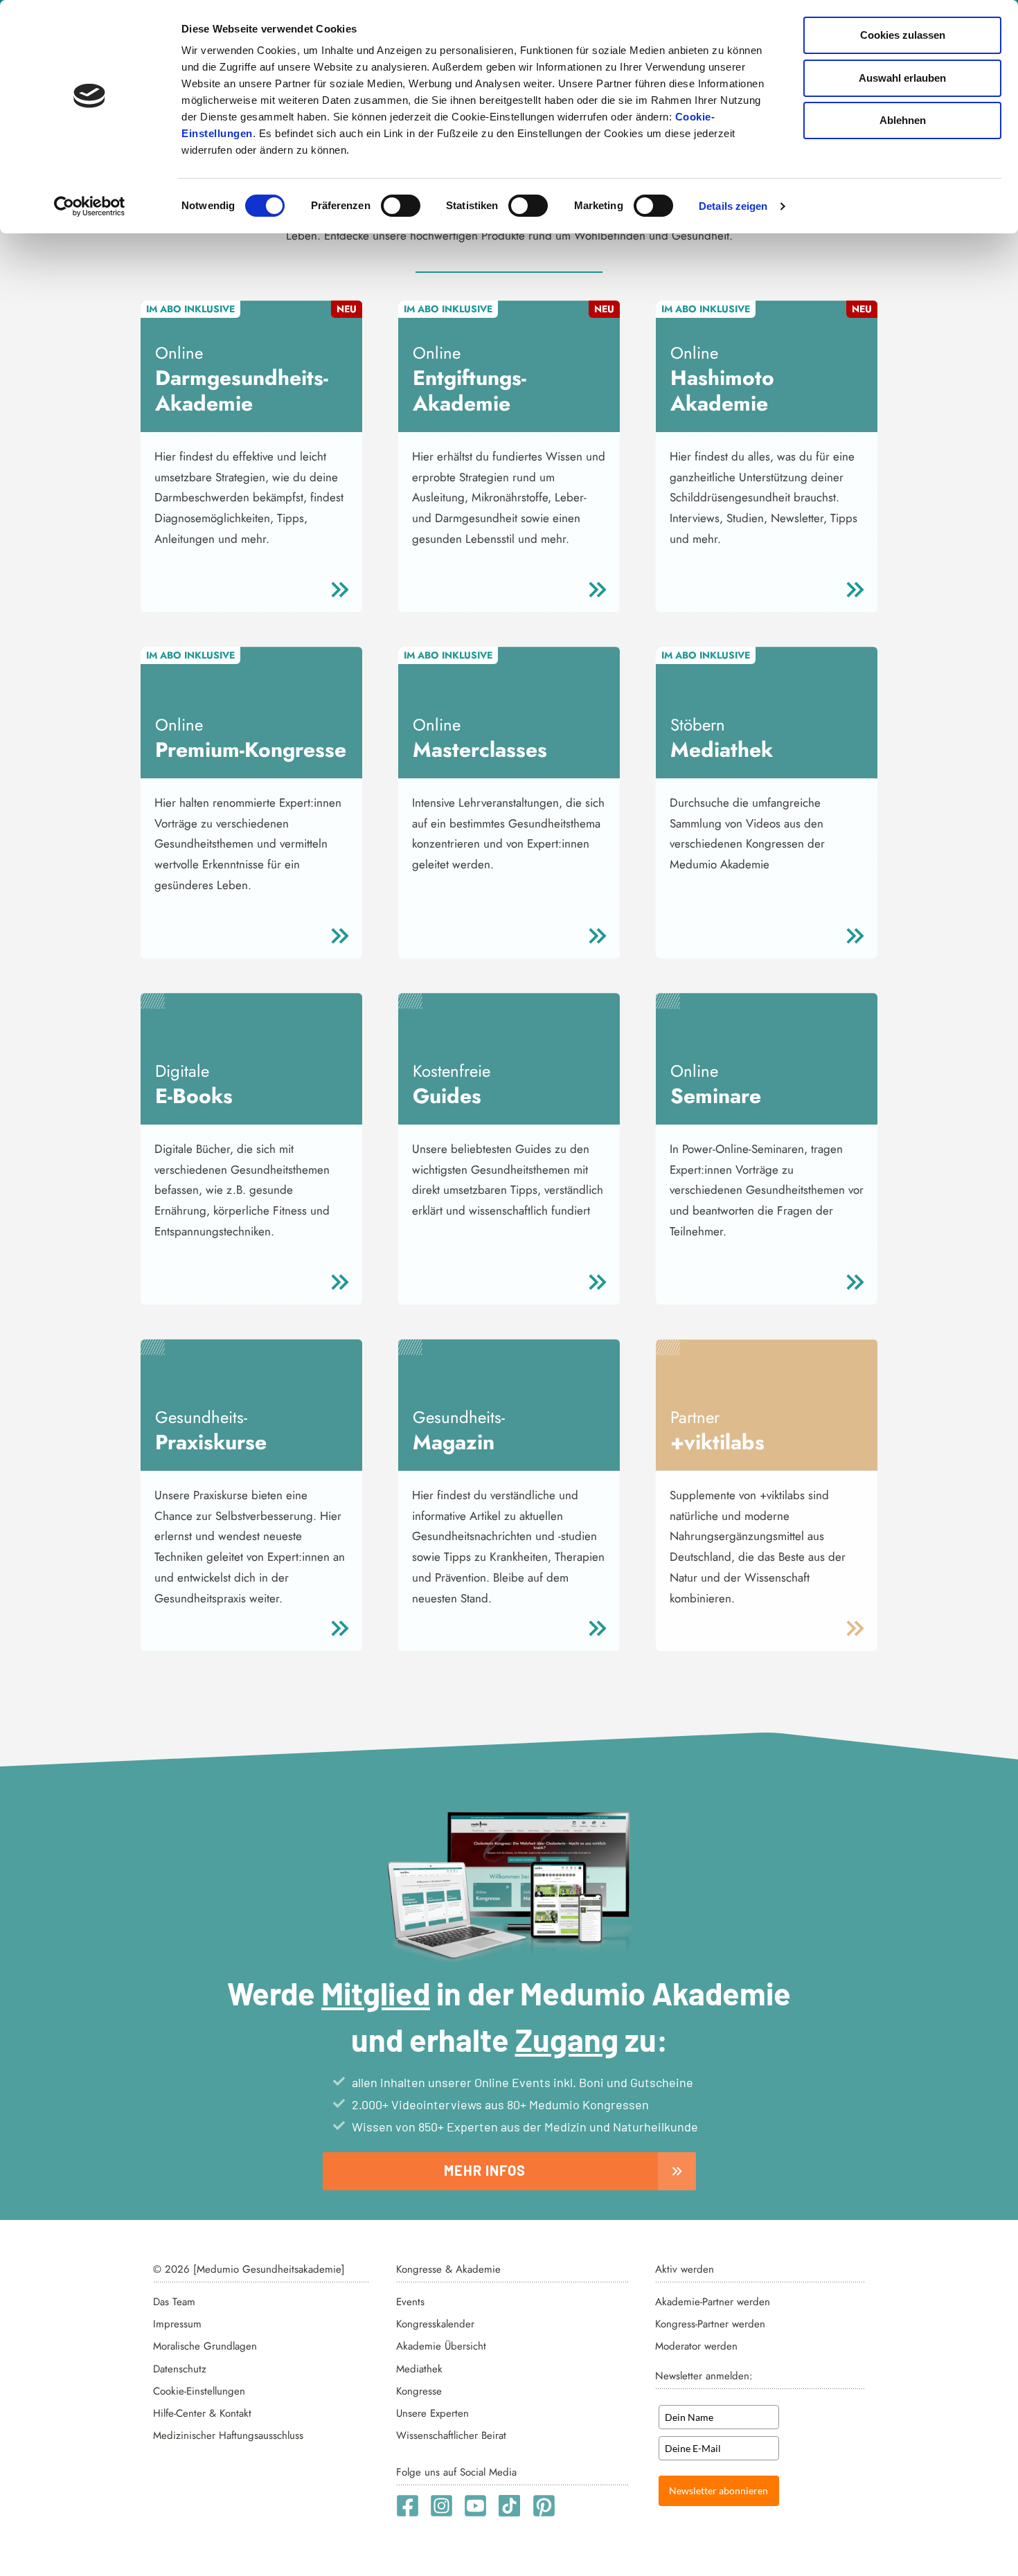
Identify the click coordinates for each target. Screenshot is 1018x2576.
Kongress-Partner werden (710, 2324)
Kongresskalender (435, 2324)
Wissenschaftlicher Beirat (451, 2435)
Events (410, 2302)
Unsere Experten (432, 2413)
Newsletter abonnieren (718, 2490)
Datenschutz (180, 2369)
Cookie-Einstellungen (199, 2391)
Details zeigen (733, 206)
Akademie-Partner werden (713, 2302)
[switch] (401, 206)
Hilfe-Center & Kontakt (202, 2413)
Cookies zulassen (903, 35)
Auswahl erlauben (902, 78)
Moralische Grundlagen (205, 2346)
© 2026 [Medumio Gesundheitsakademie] (249, 2269)
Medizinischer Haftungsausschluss (228, 2435)
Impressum (177, 2324)
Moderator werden (696, 2346)
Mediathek (419, 2369)
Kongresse (419, 2391)
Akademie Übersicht (441, 2346)
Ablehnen (903, 120)
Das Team (174, 2302)
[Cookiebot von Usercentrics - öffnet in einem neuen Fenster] (90, 206)
